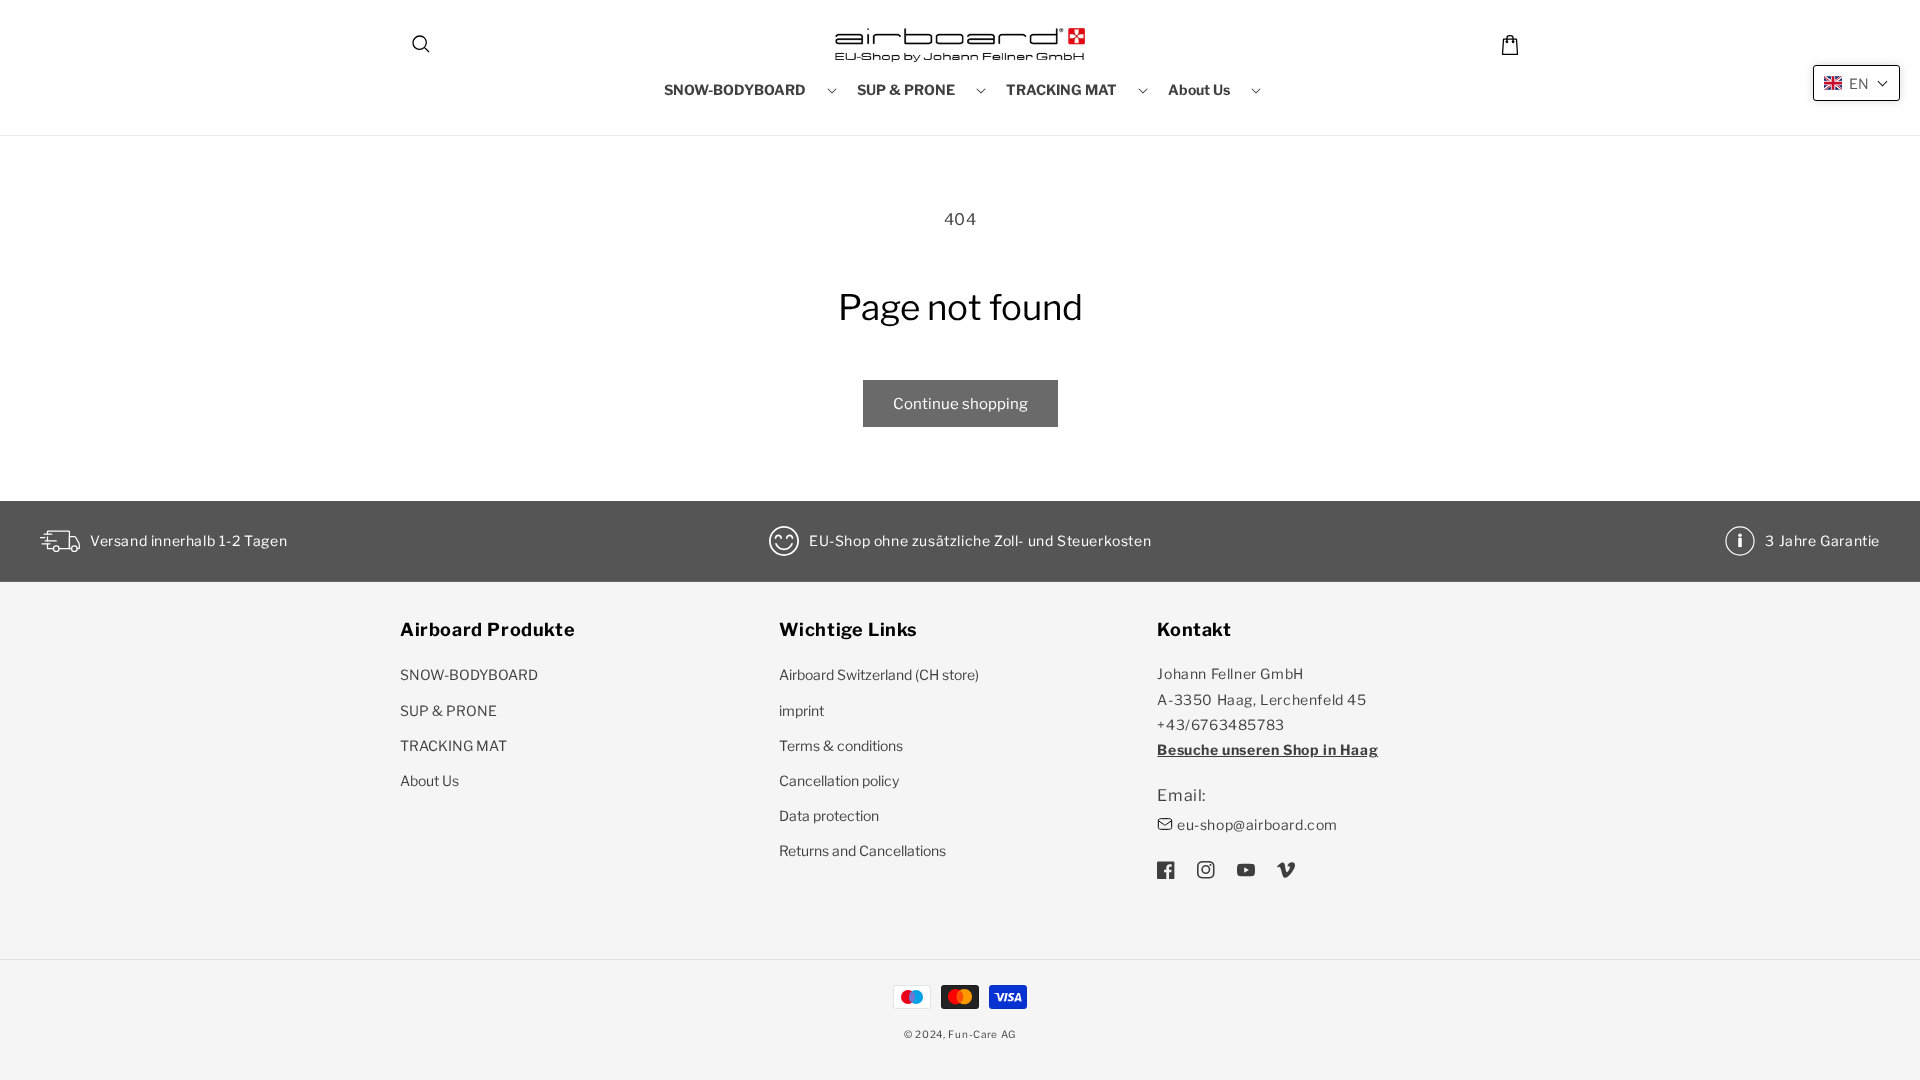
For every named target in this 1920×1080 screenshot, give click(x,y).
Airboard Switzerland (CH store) (879, 674)
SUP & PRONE (448, 710)
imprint (801, 710)
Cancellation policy (839, 780)
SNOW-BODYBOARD (469, 674)
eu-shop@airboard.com (1257, 824)
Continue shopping (960, 404)
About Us (429, 780)
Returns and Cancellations (862, 850)
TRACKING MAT (453, 745)
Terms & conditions (841, 745)
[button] (422, 45)
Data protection (829, 815)
